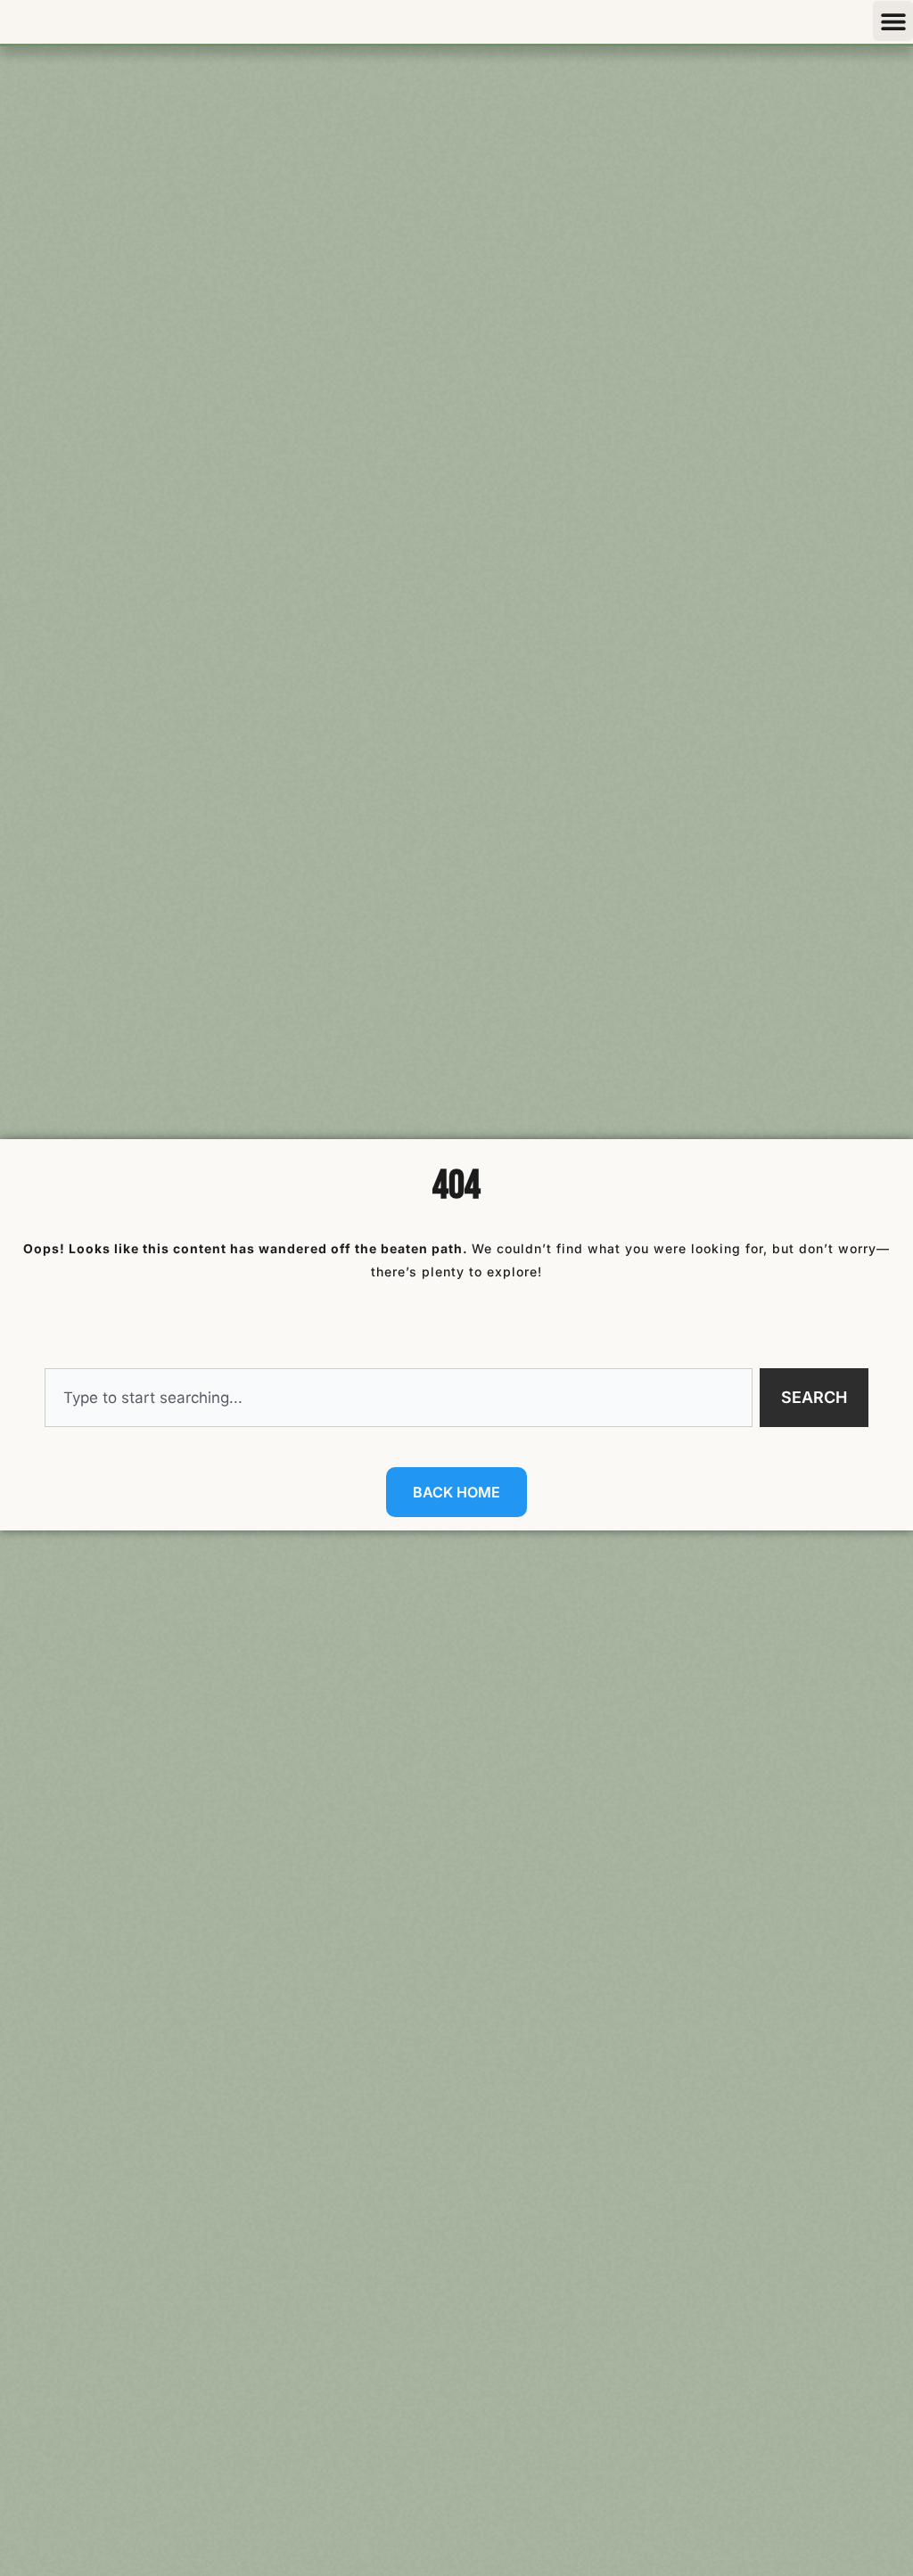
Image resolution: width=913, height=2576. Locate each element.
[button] (893, 21)
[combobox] (399, 1398)
